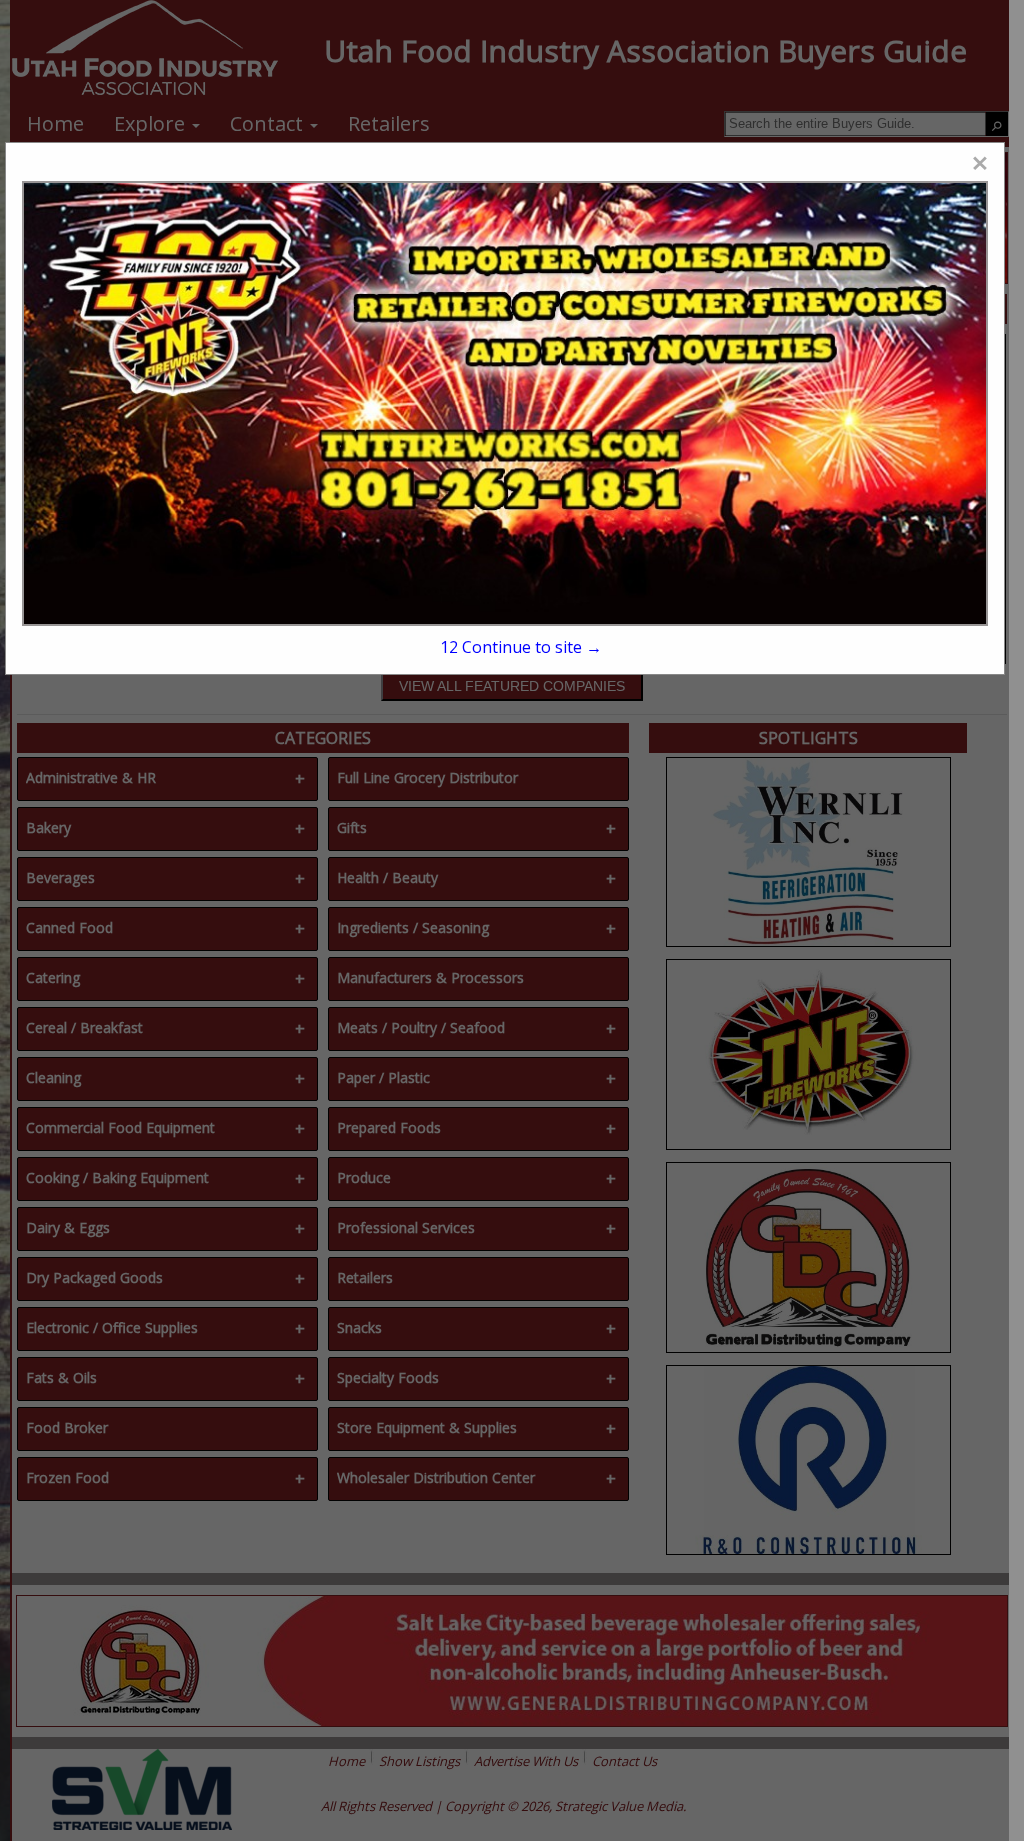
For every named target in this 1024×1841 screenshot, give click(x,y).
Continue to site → (521, 647)
